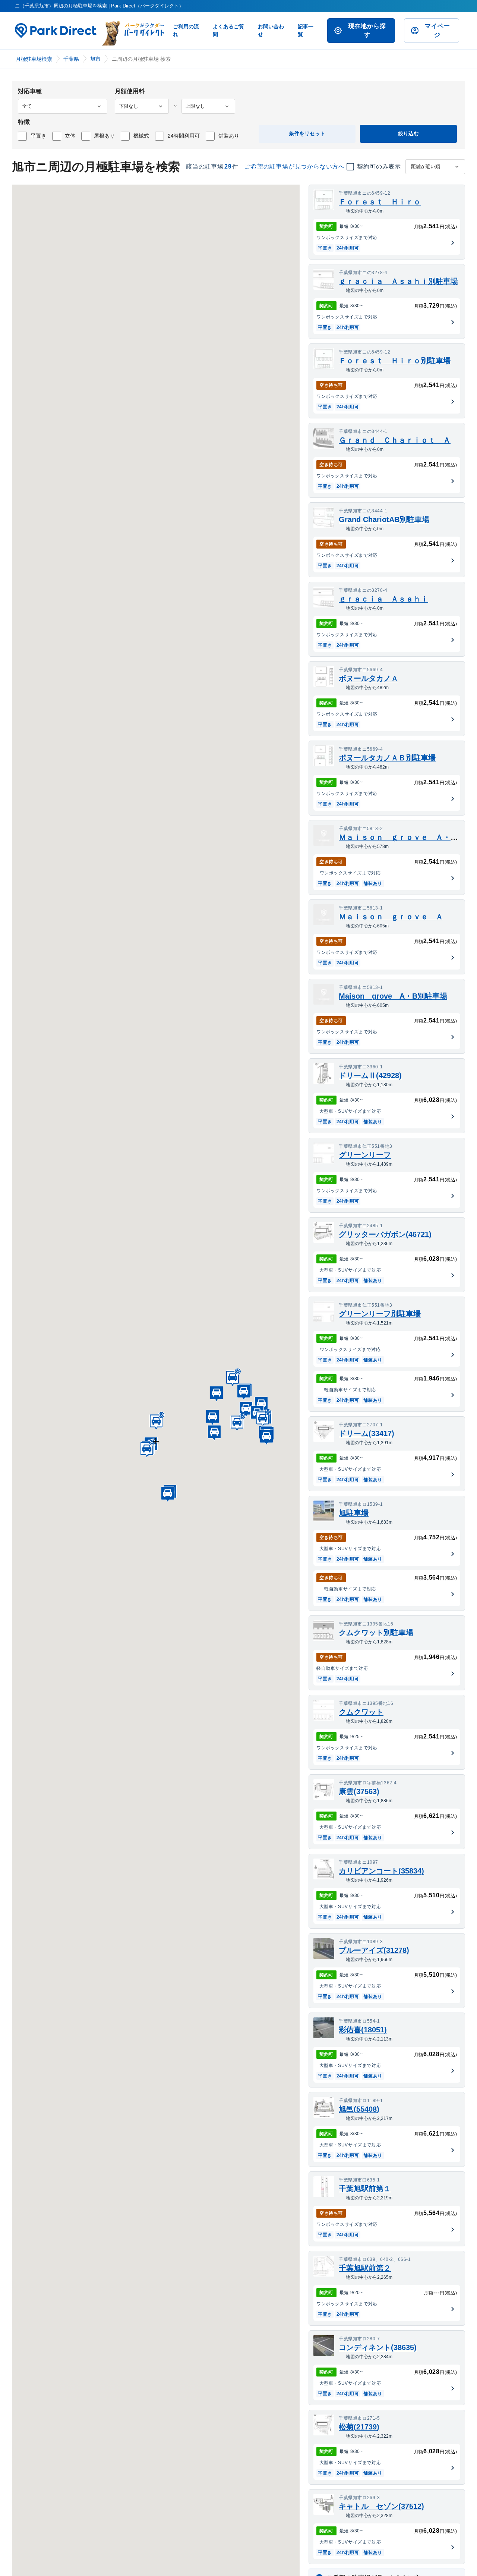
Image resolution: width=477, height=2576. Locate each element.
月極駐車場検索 (34, 59)
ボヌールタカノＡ (369, 678)
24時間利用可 (184, 136)
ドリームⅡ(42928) (370, 1075)
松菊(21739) (359, 2427)
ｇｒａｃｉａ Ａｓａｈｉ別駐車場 (398, 281)
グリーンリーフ (365, 1155)
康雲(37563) (359, 1791)
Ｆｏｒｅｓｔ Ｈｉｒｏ (380, 202)
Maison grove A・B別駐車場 (393, 996)
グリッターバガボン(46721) (385, 1234)
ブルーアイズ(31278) (374, 1950)
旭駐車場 (354, 1513)
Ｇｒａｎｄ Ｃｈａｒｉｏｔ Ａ (395, 440)
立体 (70, 136)
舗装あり (229, 136)
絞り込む (408, 133)
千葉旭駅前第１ (365, 2189)
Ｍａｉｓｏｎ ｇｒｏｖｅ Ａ (391, 917)
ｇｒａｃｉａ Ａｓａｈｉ (383, 599)
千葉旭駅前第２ (365, 2268)
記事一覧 (306, 30)
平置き (38, 136)
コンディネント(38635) (378, 2347)
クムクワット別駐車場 (376, 1633)
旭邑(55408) (359, 2109)
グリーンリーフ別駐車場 (380, 1314)
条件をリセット (307, 133)
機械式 (141, 136)
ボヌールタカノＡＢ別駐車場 (387, 758)
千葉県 (71, 59)
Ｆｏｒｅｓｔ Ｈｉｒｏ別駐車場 (395, 361)
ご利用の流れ (186, 30)
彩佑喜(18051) (363, 2030)
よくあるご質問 (228, 30)
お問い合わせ (271, 30)
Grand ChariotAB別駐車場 (384, 519)
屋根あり (104, 136)
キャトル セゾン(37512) (381, 2506)
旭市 (95, 59)
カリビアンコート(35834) (381, 1871)
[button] (212, 1416)
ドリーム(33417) (367, 1433)
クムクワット (361, 1712)
